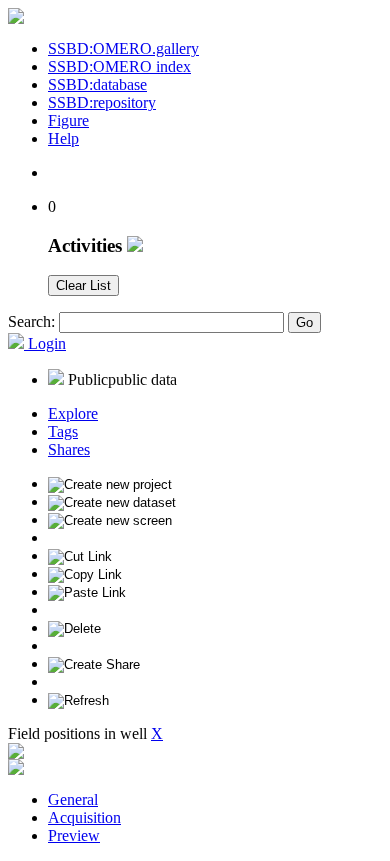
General (73, 799)
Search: (31, 321)
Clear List (83, 285)
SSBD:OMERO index (119, 66)
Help (63, 138)
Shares (69, 449)
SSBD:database (97, 84)
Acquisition (84, 817)
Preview (74, 835)
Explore (73, 413)
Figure (68, 120)
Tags (63, 431)
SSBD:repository (102, 102)
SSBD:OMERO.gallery (123, 48)
